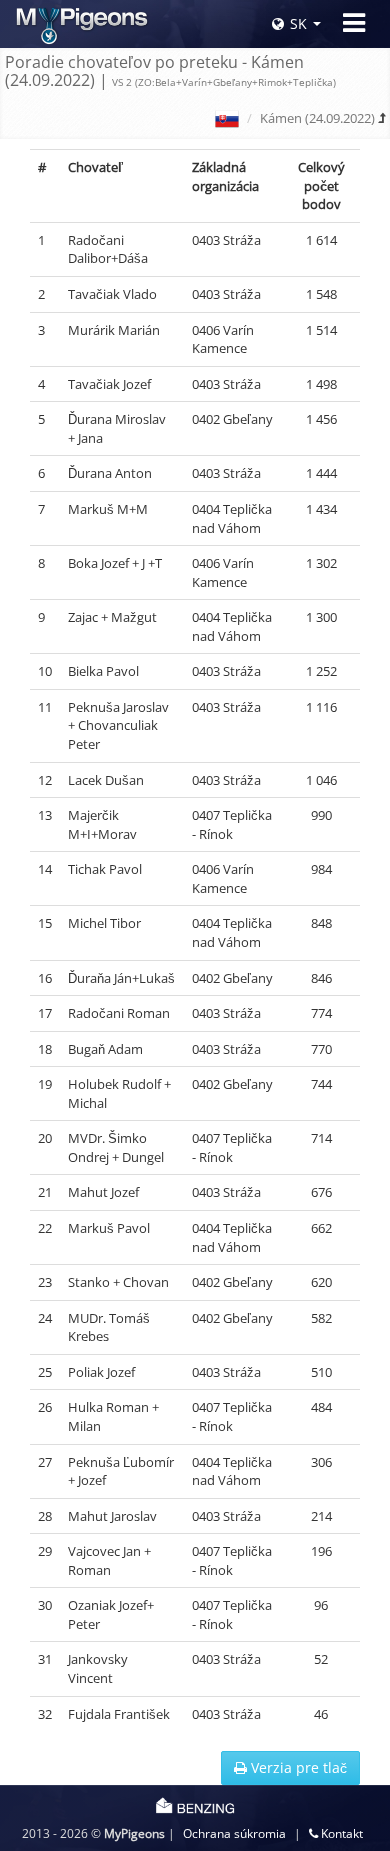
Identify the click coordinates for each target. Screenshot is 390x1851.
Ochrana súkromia (234, 1833)
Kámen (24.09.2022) (317, 118)
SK (298, 23)
